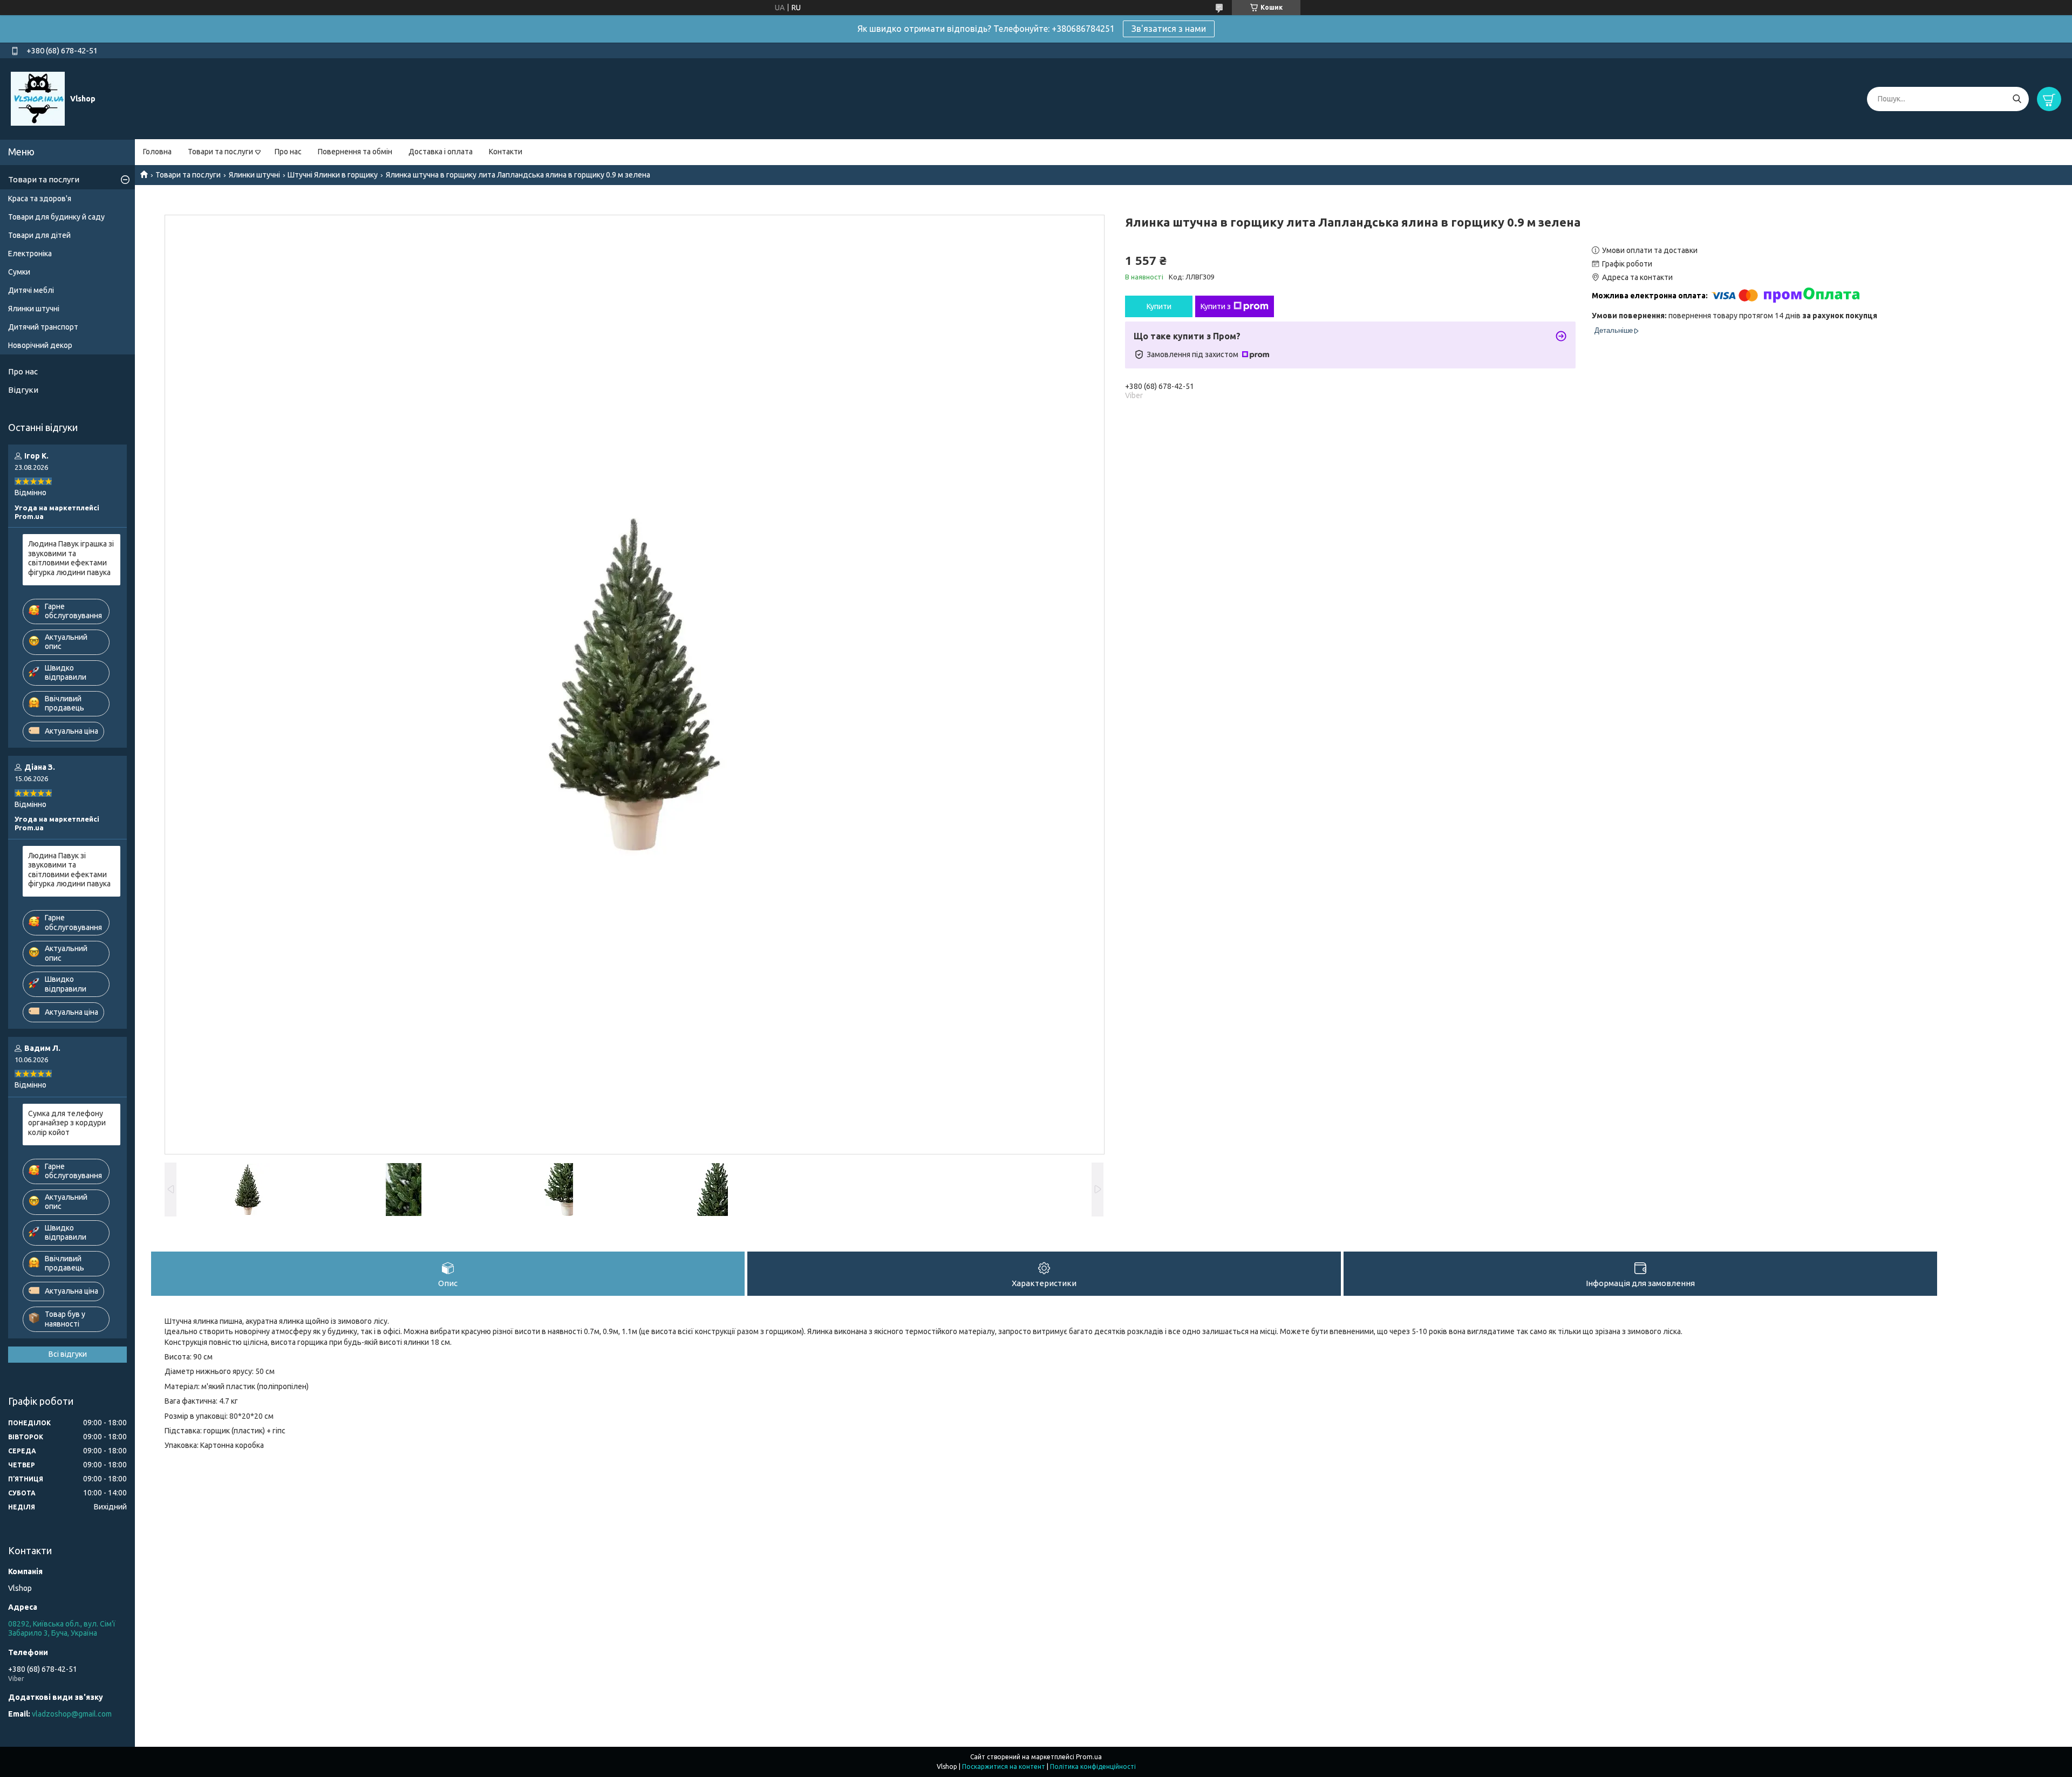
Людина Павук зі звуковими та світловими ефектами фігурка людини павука (69, 870)
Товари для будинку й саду (56, 217)
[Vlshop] (38, 98)
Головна (157, 152)
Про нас (288, 152)
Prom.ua (1089, 1757)
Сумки (19, 272)
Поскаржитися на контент (1004, 1766)
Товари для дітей (39, 235)
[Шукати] (2017, 99)
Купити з (1216, 306)
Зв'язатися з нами (1169, 29)
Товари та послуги (220, 152)
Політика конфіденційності (1093, 1766)
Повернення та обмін (355, 152)
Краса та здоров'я (40, 199)
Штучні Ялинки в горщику (333, 175)
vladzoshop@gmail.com (72, 1714)
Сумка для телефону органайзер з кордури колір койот (67, 1123)
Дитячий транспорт (43, 327)
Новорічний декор (40, 345)
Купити (1159, 306)
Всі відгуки (68, 1354)
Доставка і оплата (441, 152)
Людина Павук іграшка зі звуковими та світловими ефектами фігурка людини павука (71, 558)
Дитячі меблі (31, 290)
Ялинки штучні (254, 175)
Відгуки (23, 390)
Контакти (506, 152)
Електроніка (30, 254)
